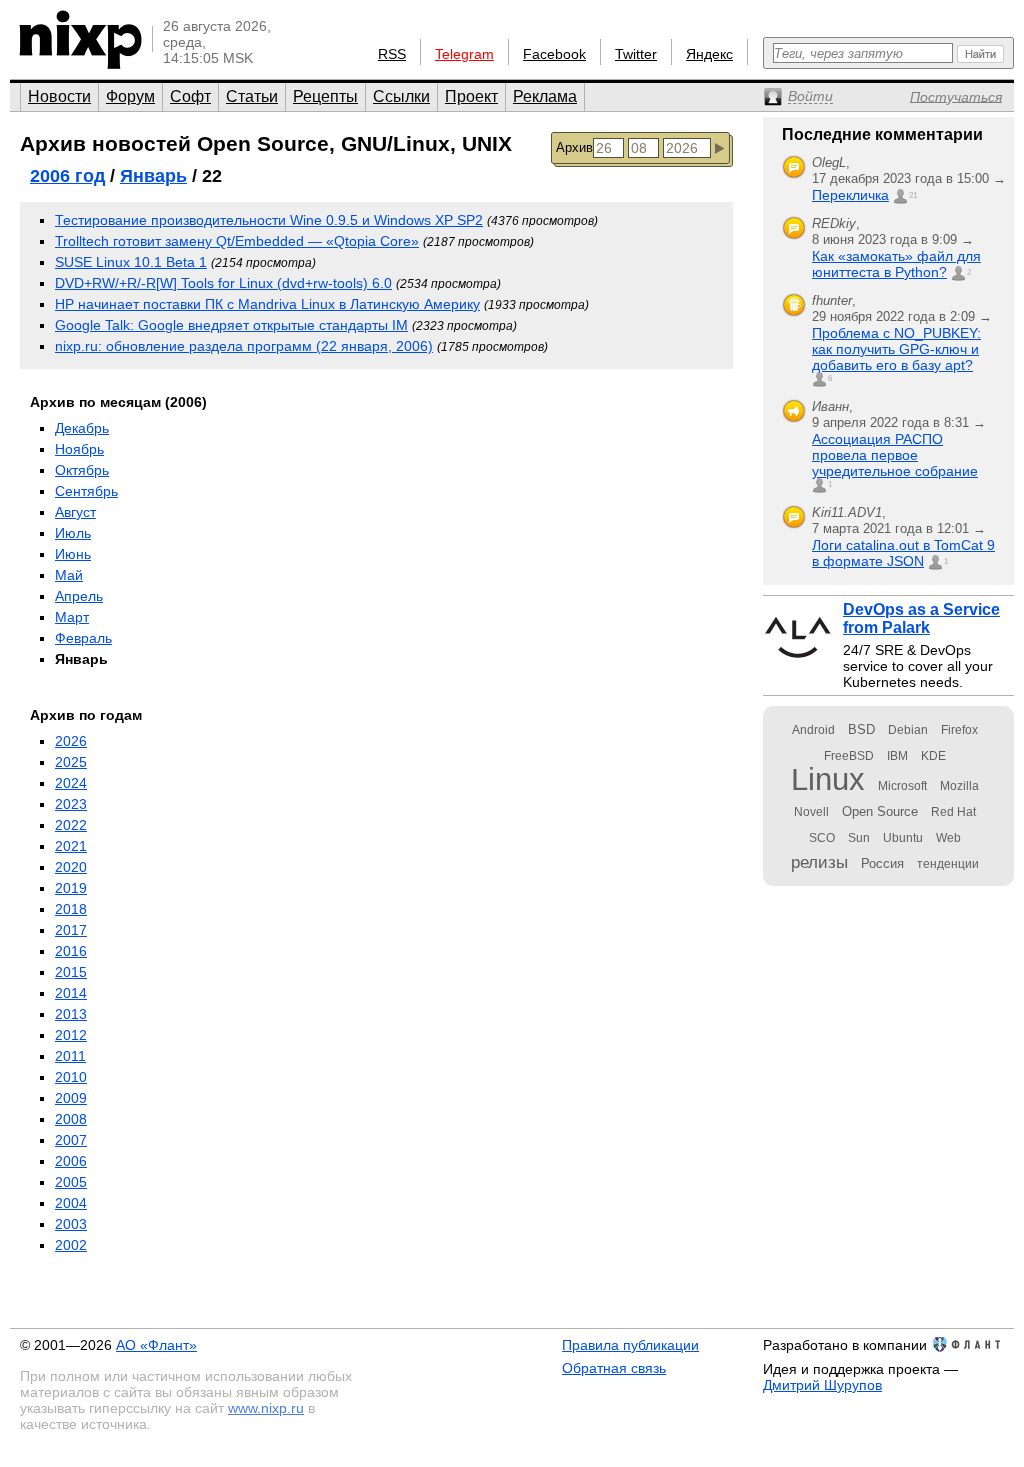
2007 (71, 1140)
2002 (71, 1245)
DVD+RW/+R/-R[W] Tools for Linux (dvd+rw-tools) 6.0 (223, 283)
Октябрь (82, 470)
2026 (71, 741)
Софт (190, 96)
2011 (70, 1056)
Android (813, 730)
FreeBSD (849, 756)
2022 (71, 825)
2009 (71, 1098)
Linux (828, 779)
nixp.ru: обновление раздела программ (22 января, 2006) (244, 346)
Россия (882, 863)
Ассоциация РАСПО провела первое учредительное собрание (895, 455)
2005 (71, 1182)
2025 (71, 762)
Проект (471, 96)
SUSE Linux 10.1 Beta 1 (131, 262)
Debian (908, 730)
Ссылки (401, 96)
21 (913, 195)
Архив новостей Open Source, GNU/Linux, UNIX (266, 143)
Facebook (554, 54)
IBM (897, 756)
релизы (819, 862)
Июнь (73, 554)
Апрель (79, 596)
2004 (71, 1203)
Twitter (636, 54)
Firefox (959, 730)
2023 (71, 804)
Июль (73, 533)
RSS (392, 54)
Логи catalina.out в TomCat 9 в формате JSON (903, 553)
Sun (859, 838)
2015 (71, 972)
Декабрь (82, 428)
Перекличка (850, 195)
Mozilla (959, 786)
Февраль (83, 638)
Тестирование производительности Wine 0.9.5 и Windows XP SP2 (269, 220)
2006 (71, 1161)
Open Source (880, 811)
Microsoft (902, 786)
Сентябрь (86, 491)
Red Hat (953, 812)
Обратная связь (614, 1368)
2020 (71, 867)
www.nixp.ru (266, 1408)
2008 (71, 1119)
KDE (933, 756)
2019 (71, 888)
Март (72, 617)
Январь (153, 176)
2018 (71, 909)
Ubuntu (903, 838)
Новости (59, 96)
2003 (71, 1224)
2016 (71, 951)
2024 (71, 783)
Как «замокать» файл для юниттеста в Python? (896, 264)
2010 (71, 1077)
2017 (71, 930)
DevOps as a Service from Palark (921, 618)
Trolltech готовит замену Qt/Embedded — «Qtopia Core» (237, 241)
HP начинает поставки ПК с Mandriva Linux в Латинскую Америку (267, 304)
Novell (811, 812)
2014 (71, 993)
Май (69, 575)
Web (948, 838)
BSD (861, 729)
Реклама (545, 96)
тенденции (948, 864)
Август (75, 512)
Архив (574, 147)
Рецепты (325, 96)
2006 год (67, 176)
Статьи (252, 96)
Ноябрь (79, 449)
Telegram (464, 54)
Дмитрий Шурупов (822, 1385)
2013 (71, 1014)
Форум (130, 96)
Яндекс (709, 54)
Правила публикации (630, 1345)
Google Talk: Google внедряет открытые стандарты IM (231, 325)
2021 (71, 846)
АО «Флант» (156, 1345)
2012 (71, 1035)
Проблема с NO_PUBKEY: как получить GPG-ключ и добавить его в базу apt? (896, 349)
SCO (822, 838)
